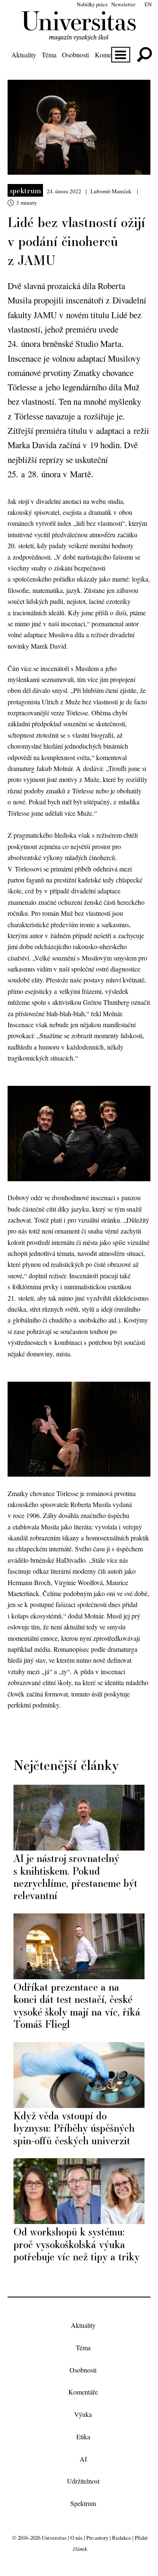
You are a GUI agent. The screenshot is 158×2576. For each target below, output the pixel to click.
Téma (49, 55)
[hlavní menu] (121, 55)
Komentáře (110, 55)
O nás (76, 2538)
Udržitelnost (83, 2481)
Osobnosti (75, 55)
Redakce (122, 2538)
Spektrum (25, 190)
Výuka (83, 2414)
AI (83, 2459)
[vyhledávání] (144, 55)
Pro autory (97, 2538)
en (148, 4)
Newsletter (123, 4)
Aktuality (24, 55)
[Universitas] (79, 36)
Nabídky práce (92, 4)
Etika (83, 2437)
